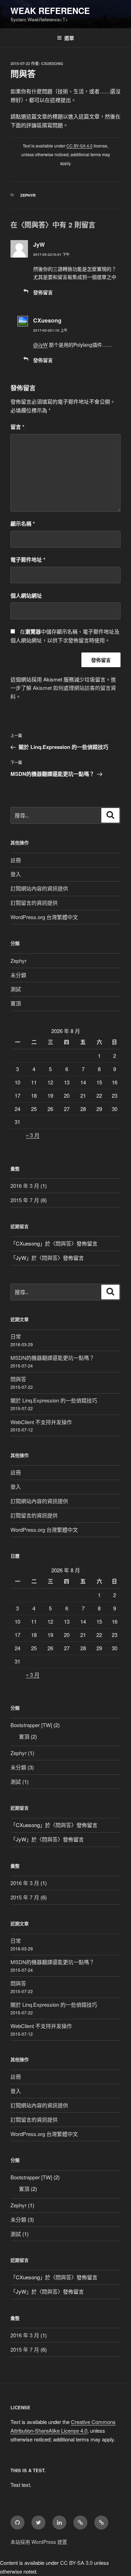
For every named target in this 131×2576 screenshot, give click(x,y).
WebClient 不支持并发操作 (41, 1422)
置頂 (16, 1003)
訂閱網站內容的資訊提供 (39, 888)
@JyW (40, 345)
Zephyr (28, 195)
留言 (17, 427)
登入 (16, 874)
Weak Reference (50, 10)
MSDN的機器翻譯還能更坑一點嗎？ (52, 1358)
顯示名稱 (23, 524)
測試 (16, 989)
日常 (16, 1336)
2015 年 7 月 (25, 1200)
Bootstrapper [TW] (31, 1725)
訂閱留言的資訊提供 (34, 903)
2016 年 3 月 (25, 1186)
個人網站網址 (26, 596)
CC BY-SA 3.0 (76, 2563)
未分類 (18, 975)
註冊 (16, 860)
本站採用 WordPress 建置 (39, 2542)
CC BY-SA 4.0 (79, 146)
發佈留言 (43, 292)
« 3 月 (33, 1135)
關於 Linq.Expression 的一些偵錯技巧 (54, 1400)
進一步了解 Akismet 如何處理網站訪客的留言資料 (63, 688)
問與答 (63, 1243)
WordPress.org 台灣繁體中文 (44, 917)
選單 (69, 38)
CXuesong (52, 63)
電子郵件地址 (28, 560)
